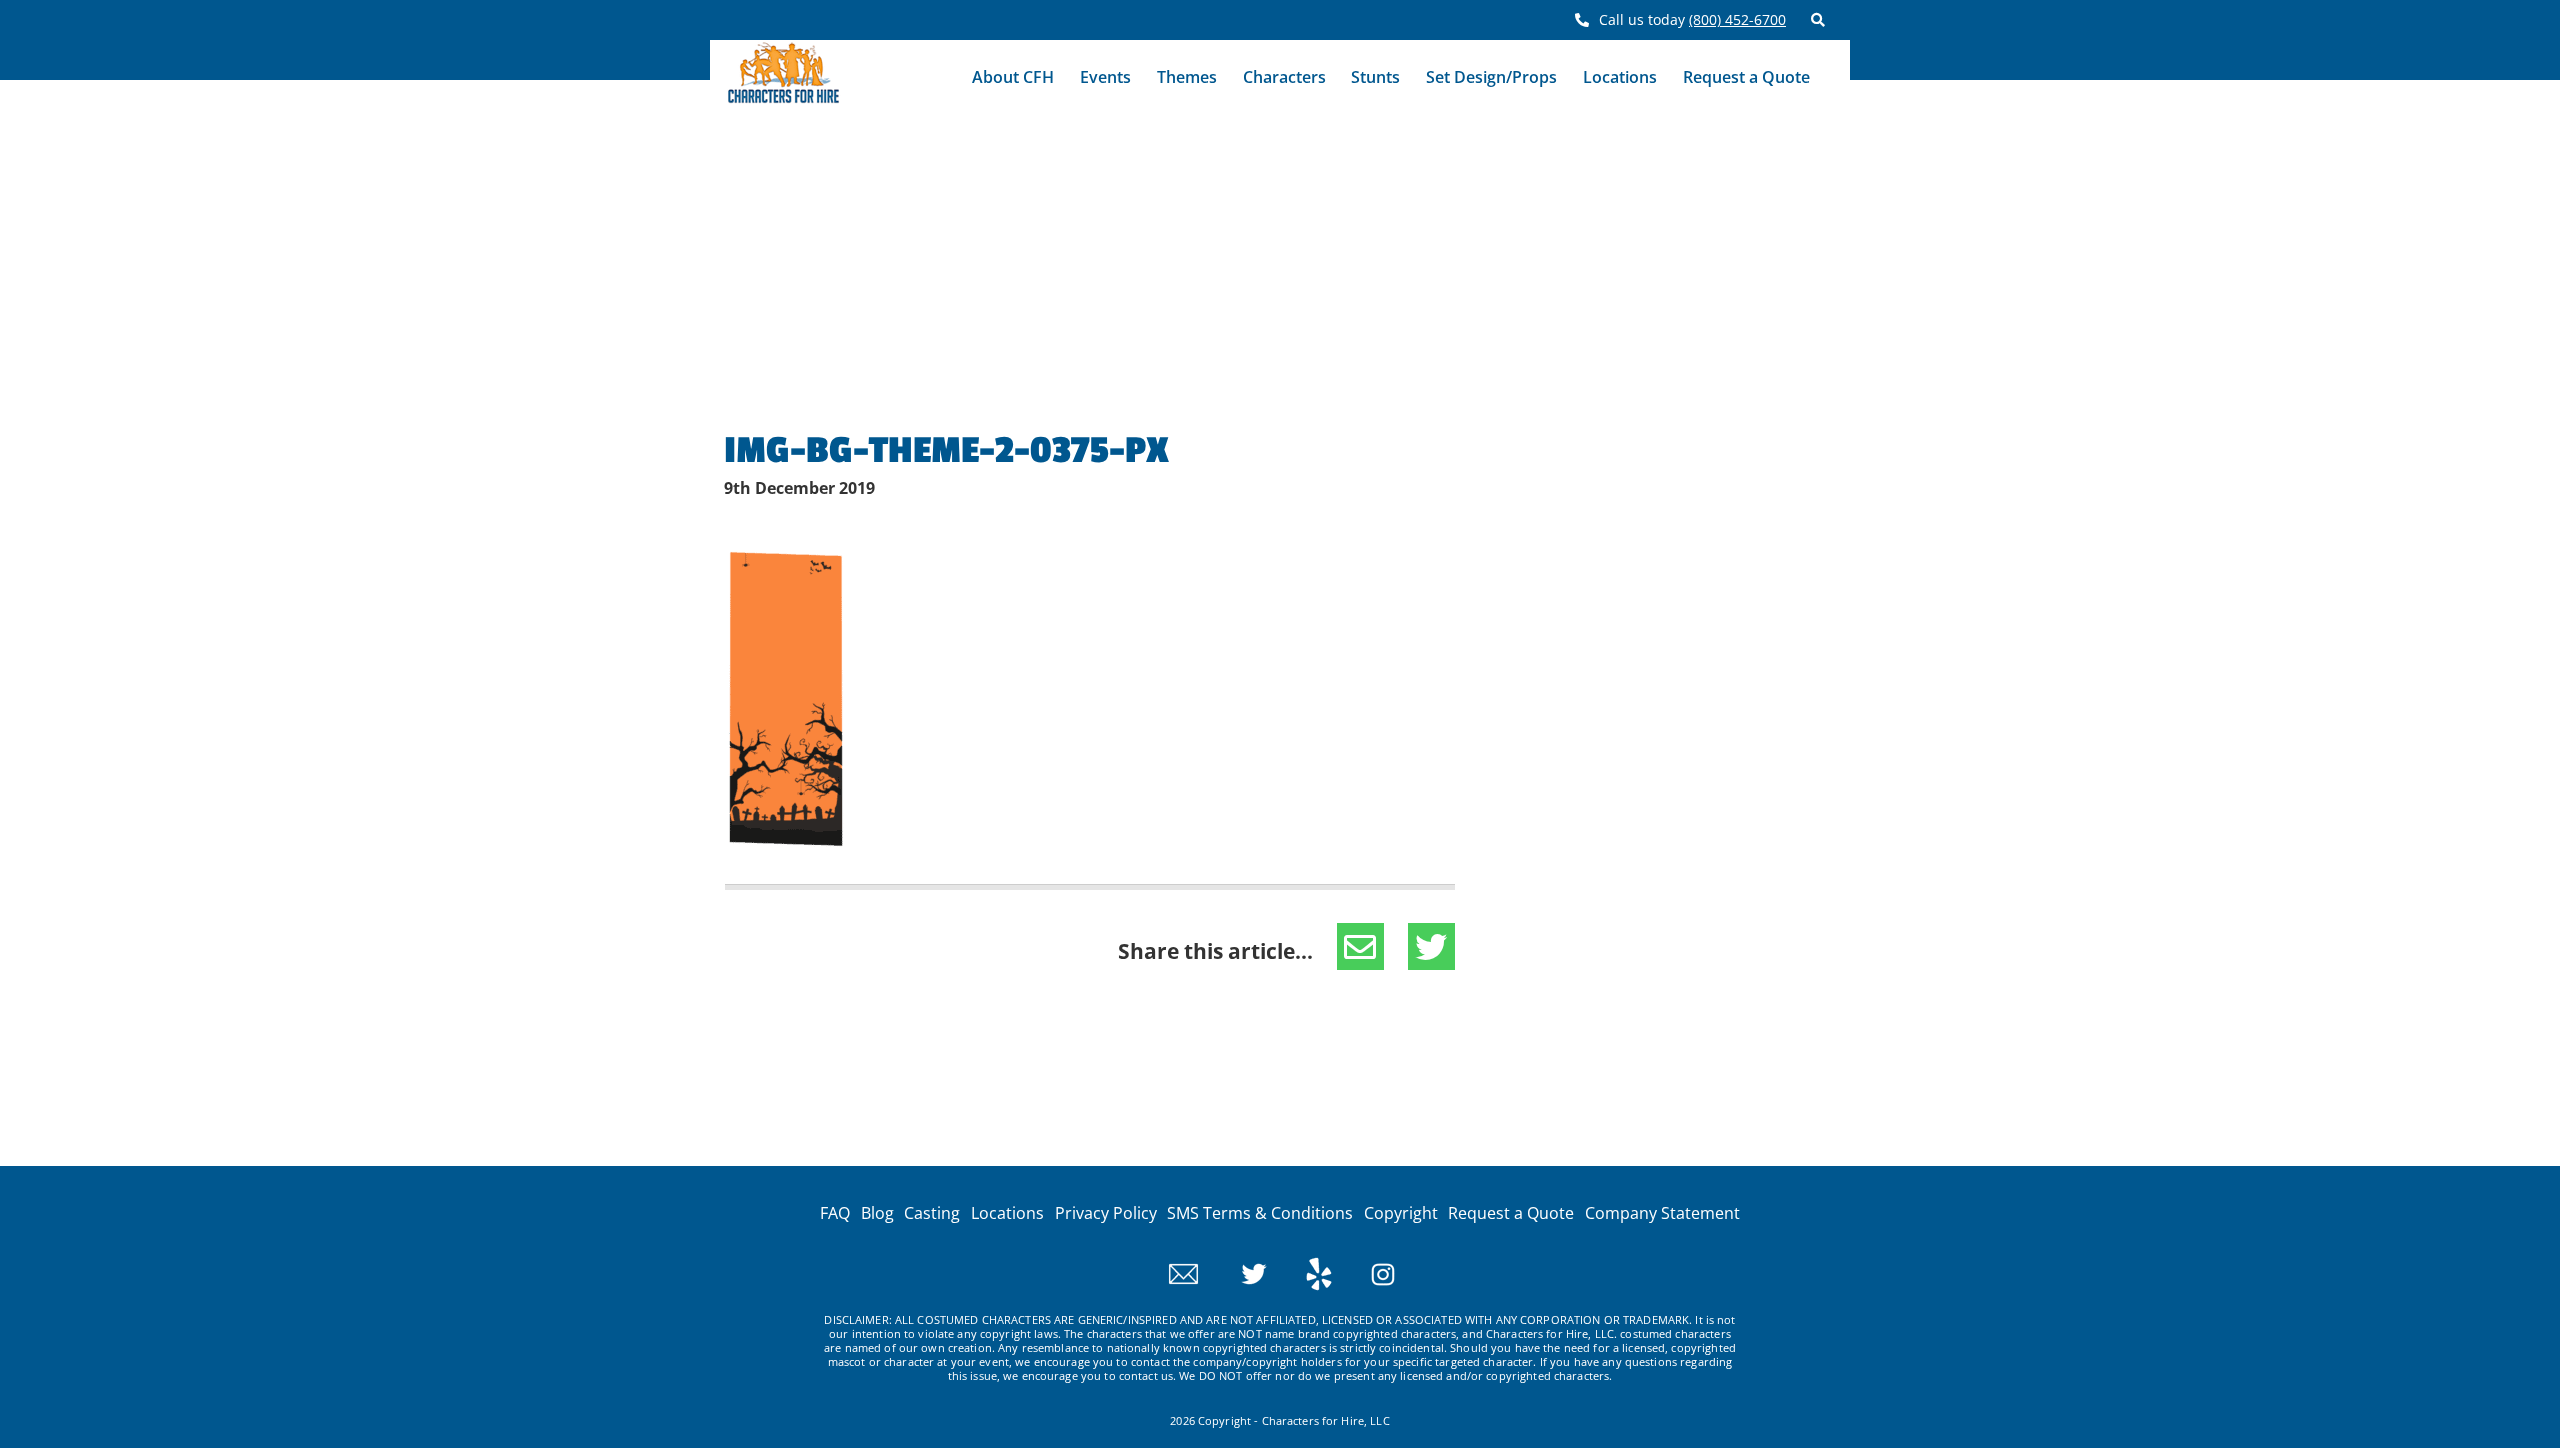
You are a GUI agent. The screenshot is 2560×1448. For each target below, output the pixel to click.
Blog (877, 1213)
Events (1105, 77)
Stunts (1375, 77)
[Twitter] (1236, 1272)
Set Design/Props (1491, 77)
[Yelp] (1301, 1272)
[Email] (1183, 1272)
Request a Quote (1746, 77)
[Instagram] (1365, 1272)
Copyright (1401, 1213)
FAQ (835, 1213)
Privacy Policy (1106, 1213)
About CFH (1013, 77)
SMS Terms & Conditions (1260, 1213)
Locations (1620, 77)
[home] (783, 77)
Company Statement (1662, 1213)
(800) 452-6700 (1737, 19)
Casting (932, 1213)
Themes (1187, 77)
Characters (1284, 77)
